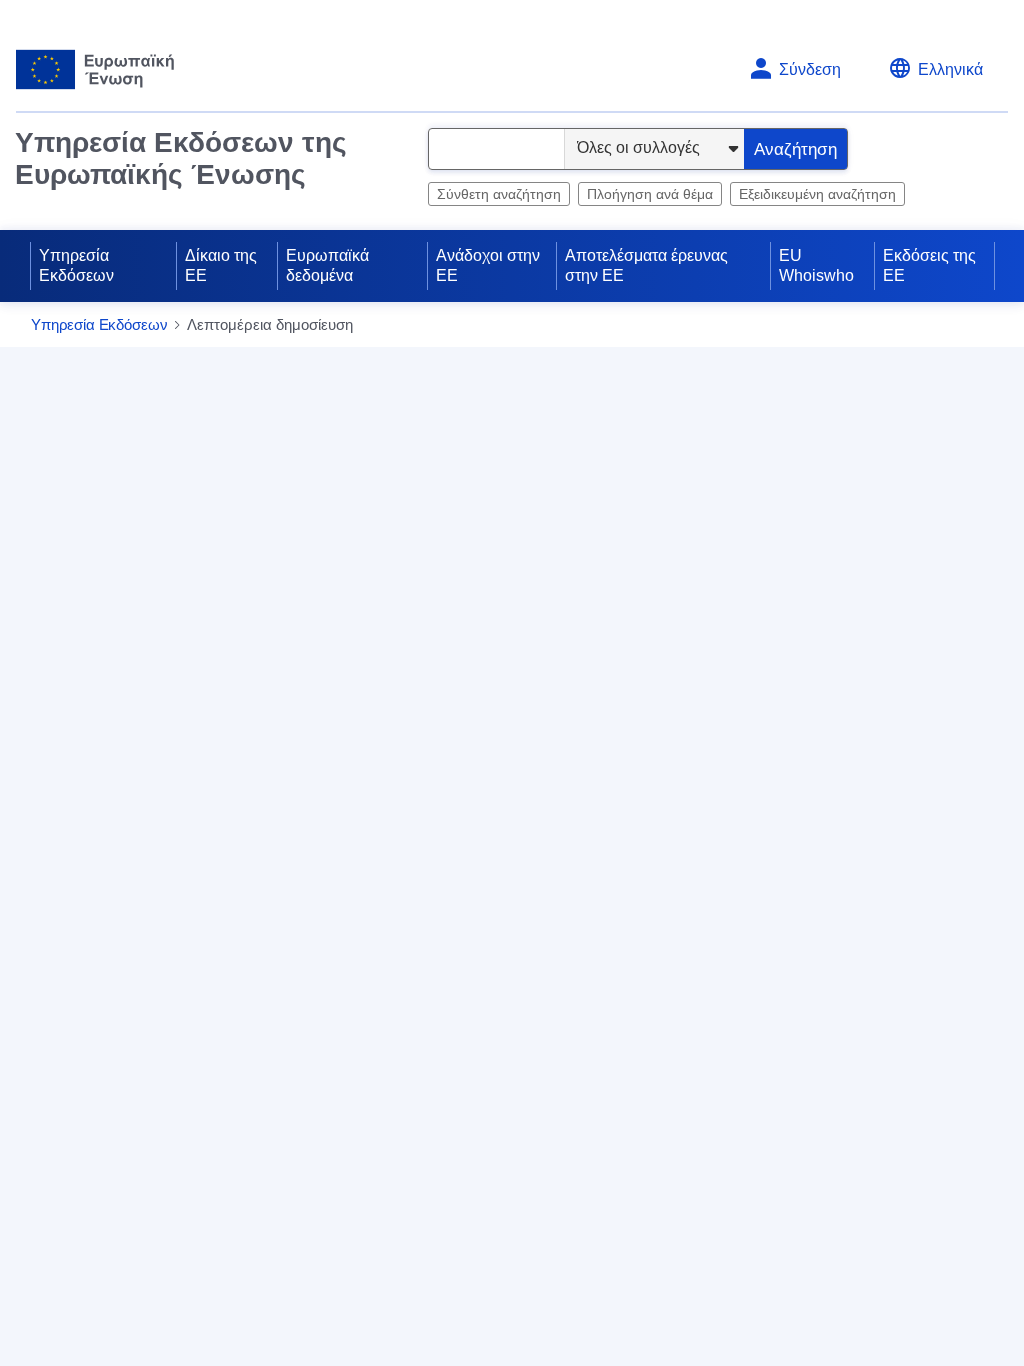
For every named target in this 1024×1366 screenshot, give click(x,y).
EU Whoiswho (816, 265)
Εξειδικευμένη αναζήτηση (817, 194)
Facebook (528, 801)
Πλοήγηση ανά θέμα (650, 194)
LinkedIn (414, 801)
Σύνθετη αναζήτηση (499, 194)
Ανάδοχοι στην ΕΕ (488, 265)
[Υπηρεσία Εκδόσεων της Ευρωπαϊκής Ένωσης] (95, 69)
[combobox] (496, 149)
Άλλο (514, 839)
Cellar (725, 856)
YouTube (416, 839)
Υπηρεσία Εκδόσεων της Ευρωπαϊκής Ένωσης (181, 158)
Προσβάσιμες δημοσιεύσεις (801, 823)
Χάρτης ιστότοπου (424, 687)
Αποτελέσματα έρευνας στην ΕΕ (646, 265)
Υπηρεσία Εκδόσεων (76, 265)
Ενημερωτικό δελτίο (774, 709)
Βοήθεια (947, 325)
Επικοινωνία (404, 654)
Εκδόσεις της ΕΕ (929, 265)
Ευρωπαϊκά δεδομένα (327, 265)
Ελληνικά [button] (950, 69)
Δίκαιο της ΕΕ (221, 265)
